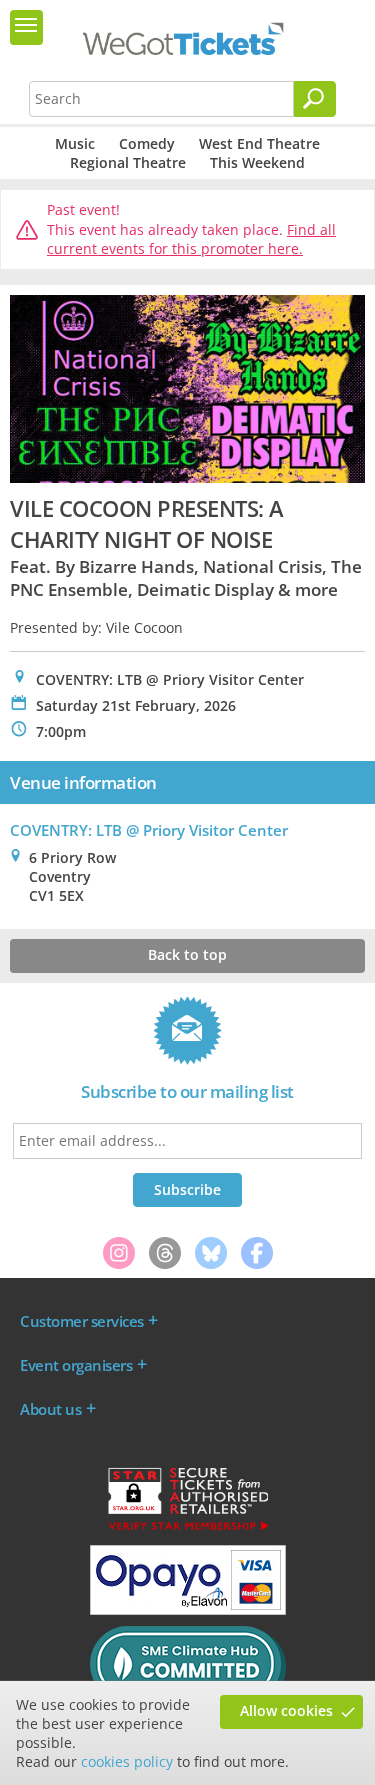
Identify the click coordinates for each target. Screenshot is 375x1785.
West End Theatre (259, 143)
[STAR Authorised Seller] (188, 1529)
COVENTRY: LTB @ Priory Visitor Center (149, 830)
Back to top (187, 954)
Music (75, 143)
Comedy (147, 143)
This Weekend (257, 162)
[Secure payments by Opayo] (188, 1610)
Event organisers (76, 1365)
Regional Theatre (128, 162)
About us (50, 1409)
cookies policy (127, 1761)
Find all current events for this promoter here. (191, 239)
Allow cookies (286, 1710)
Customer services (82, 1321)
